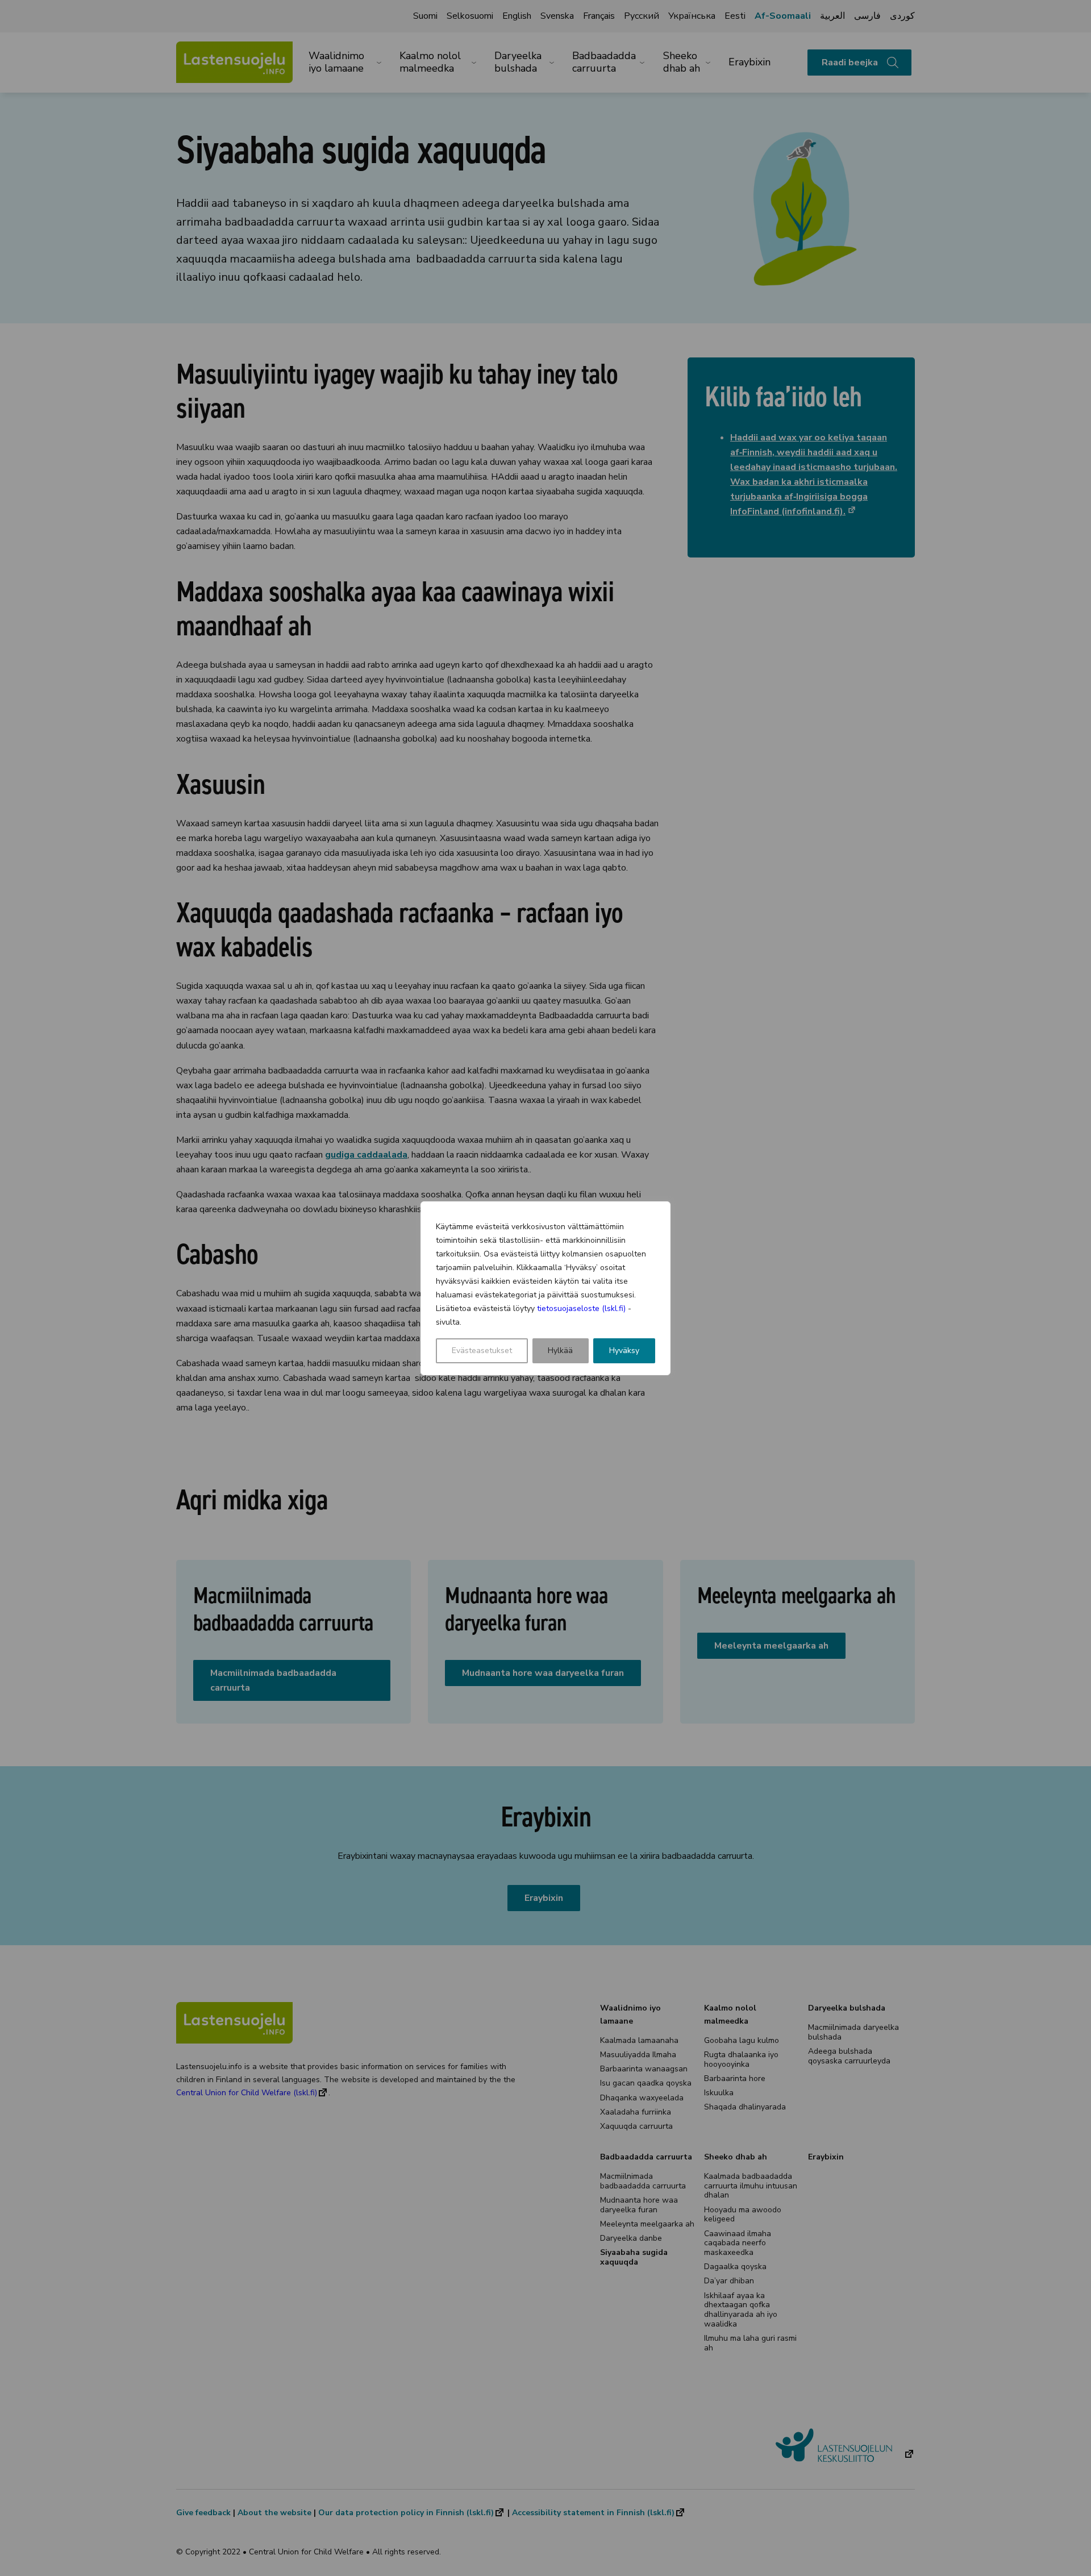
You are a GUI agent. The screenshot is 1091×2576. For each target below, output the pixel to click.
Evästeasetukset (482, 1351)
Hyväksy (624, 1351)
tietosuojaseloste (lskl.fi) (581, 1308)
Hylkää (560, 1351)
